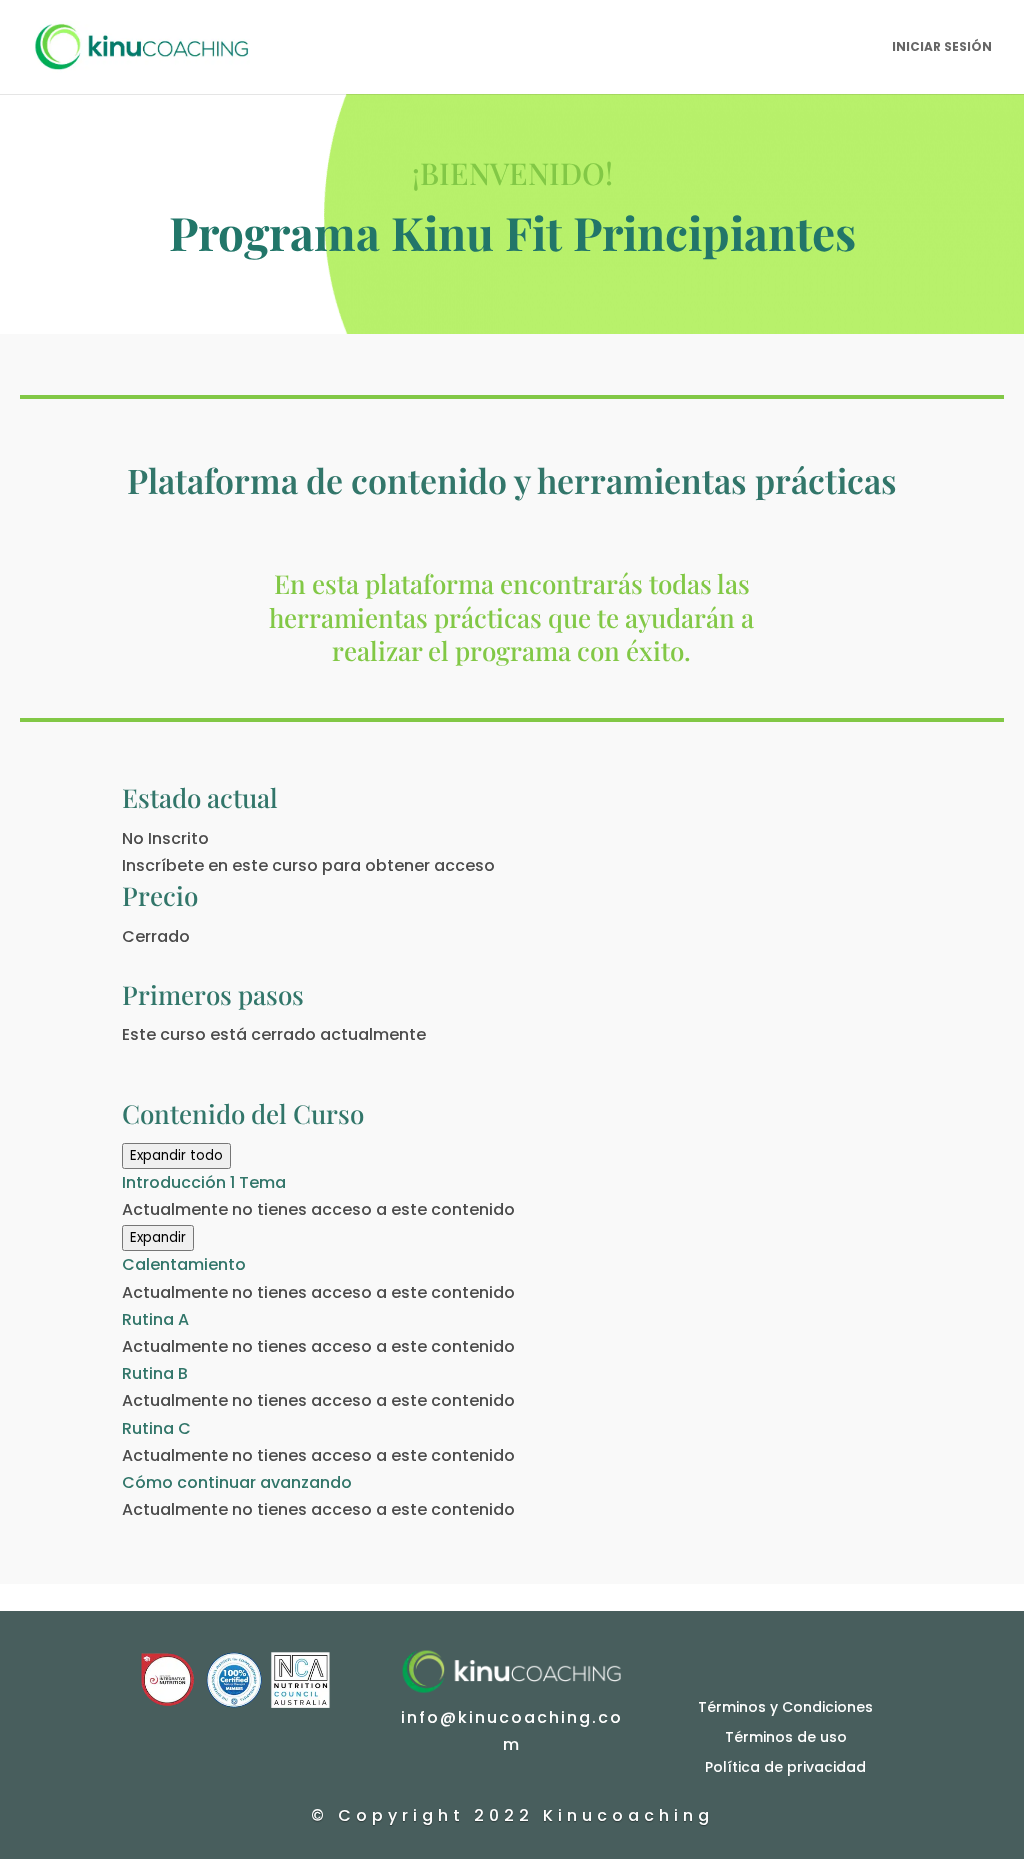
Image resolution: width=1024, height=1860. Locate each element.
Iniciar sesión (942, 47)
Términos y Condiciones (785, 1705)
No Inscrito (165, 838)
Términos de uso (786, 1735)
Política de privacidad (785, 1765)
